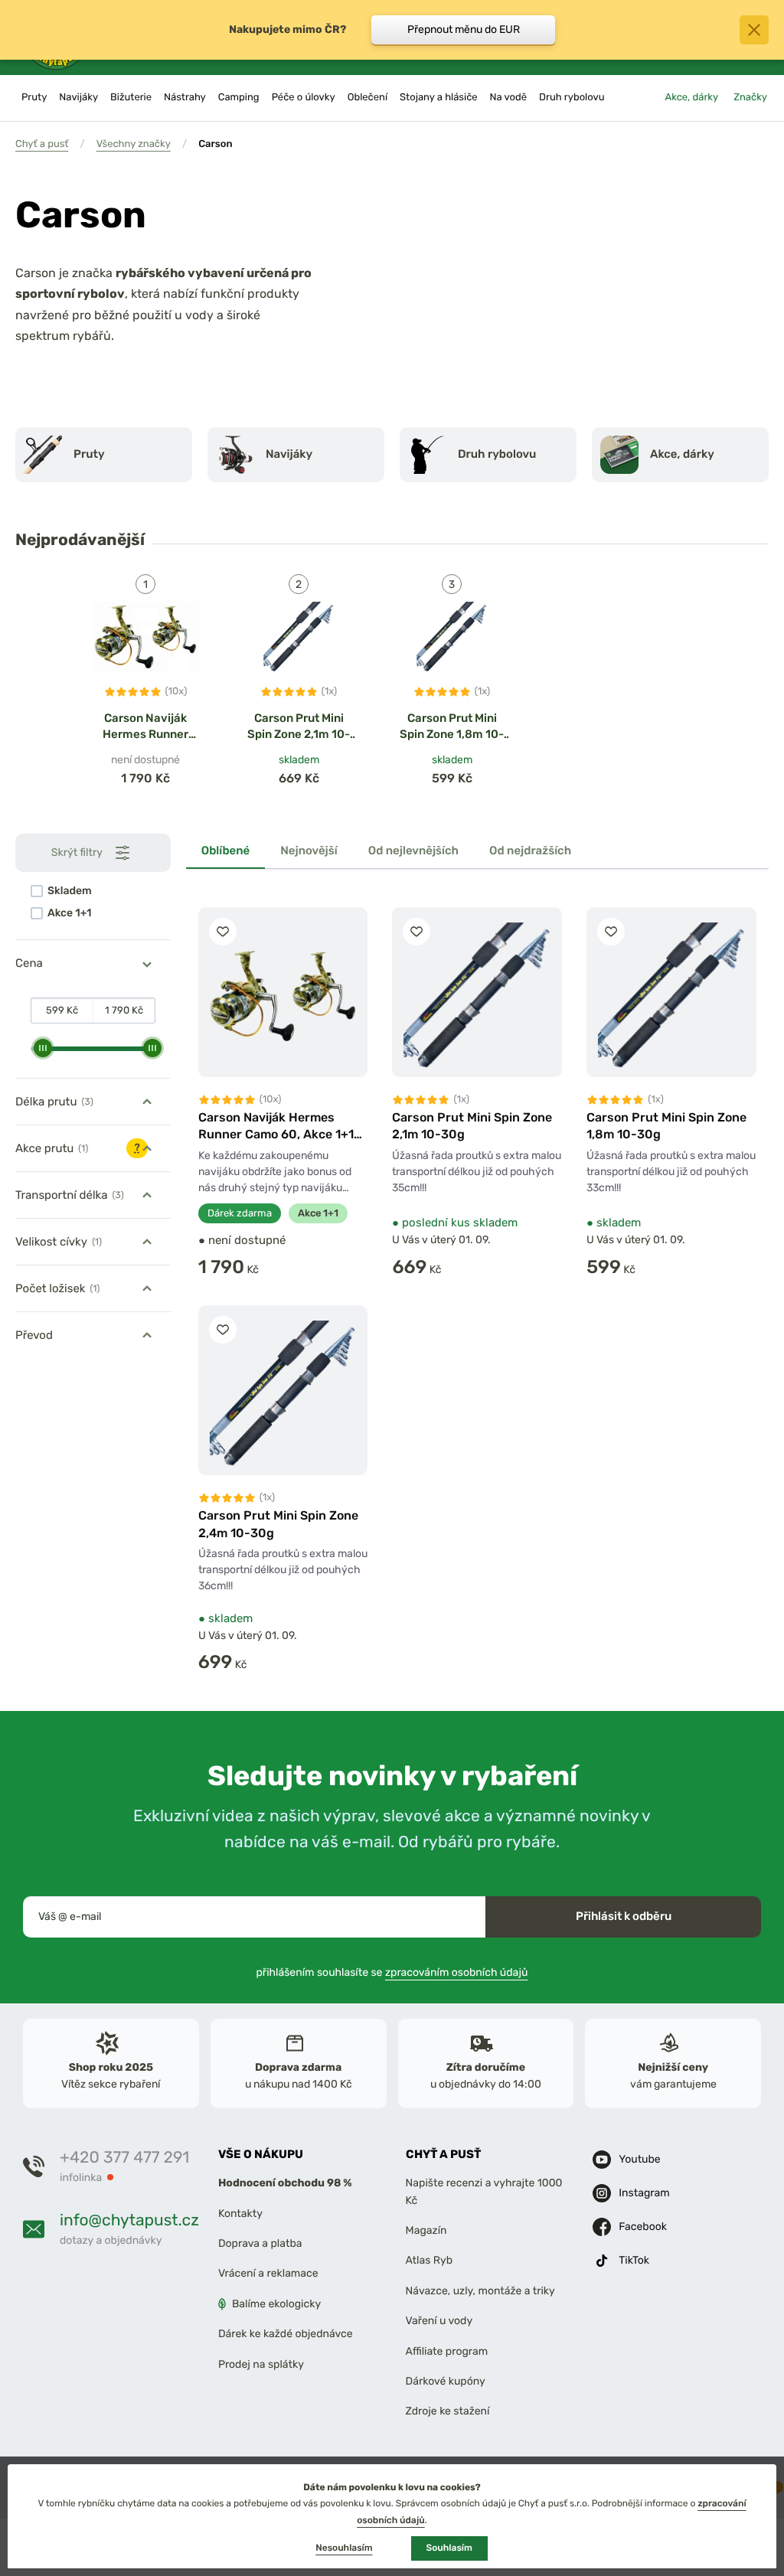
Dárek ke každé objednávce (286, 2334)
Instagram (644, 2193)
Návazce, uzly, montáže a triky (480, 2291)
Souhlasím (449, 2548)
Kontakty (240, 2214)
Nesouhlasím (344, 2548)
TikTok (634, 2260)
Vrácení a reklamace (268, 2274)
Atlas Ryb (429, 2261)
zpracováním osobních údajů (457, 1972)
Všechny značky (134, 144)
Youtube (639, 2159)
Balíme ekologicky (276, 2304)
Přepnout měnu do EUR (464, 29)
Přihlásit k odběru (624, 1916)
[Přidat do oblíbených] (223, 932)
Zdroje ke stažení (448, 2412)
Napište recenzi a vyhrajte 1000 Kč (484, 2192)
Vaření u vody (439, 2321)
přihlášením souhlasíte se (392, 1972)
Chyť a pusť (42, 144)
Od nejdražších (530, 851)
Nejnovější (309, 851)
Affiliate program (447, 2351)
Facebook (643, 2227)
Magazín (426, 2230)
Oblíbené (226, 851)
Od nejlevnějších (413, 851)
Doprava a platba (260, 2243)
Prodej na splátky (261, 2364)
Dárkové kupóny (446, 2381)
